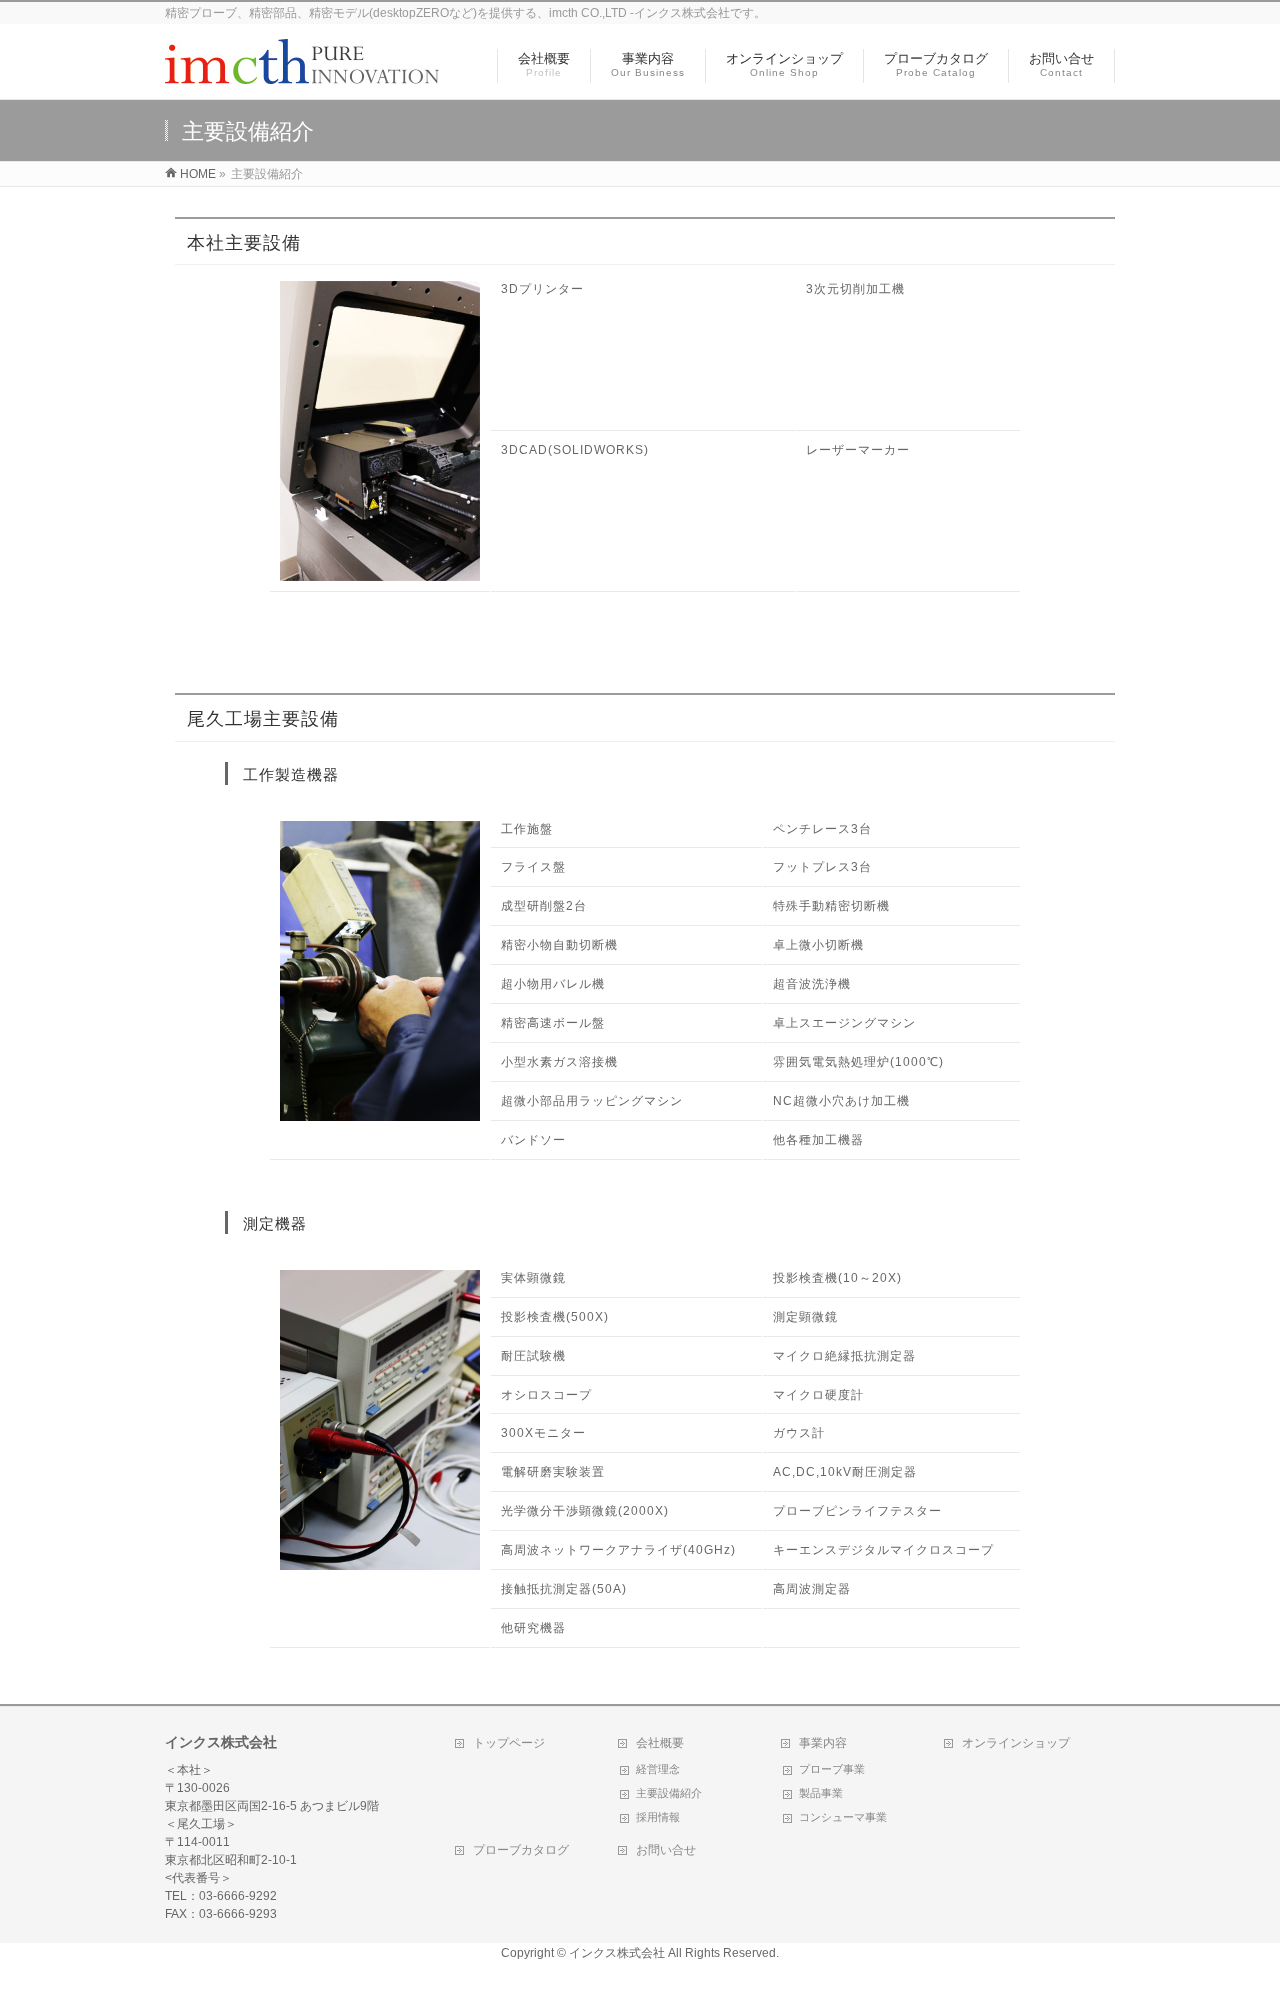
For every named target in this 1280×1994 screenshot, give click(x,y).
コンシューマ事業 (843, 1817)
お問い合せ (666, 1850)
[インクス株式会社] (302, 73)
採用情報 (658, 1817)
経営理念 (658, 1769)
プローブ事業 (832, 1769)
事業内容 (823, 1743)
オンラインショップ (1016, 1743)
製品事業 (821, 1793)
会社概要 (660, 1743)
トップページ (509, 1743)
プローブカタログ (521, 1850)
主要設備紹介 (669, 1793)
